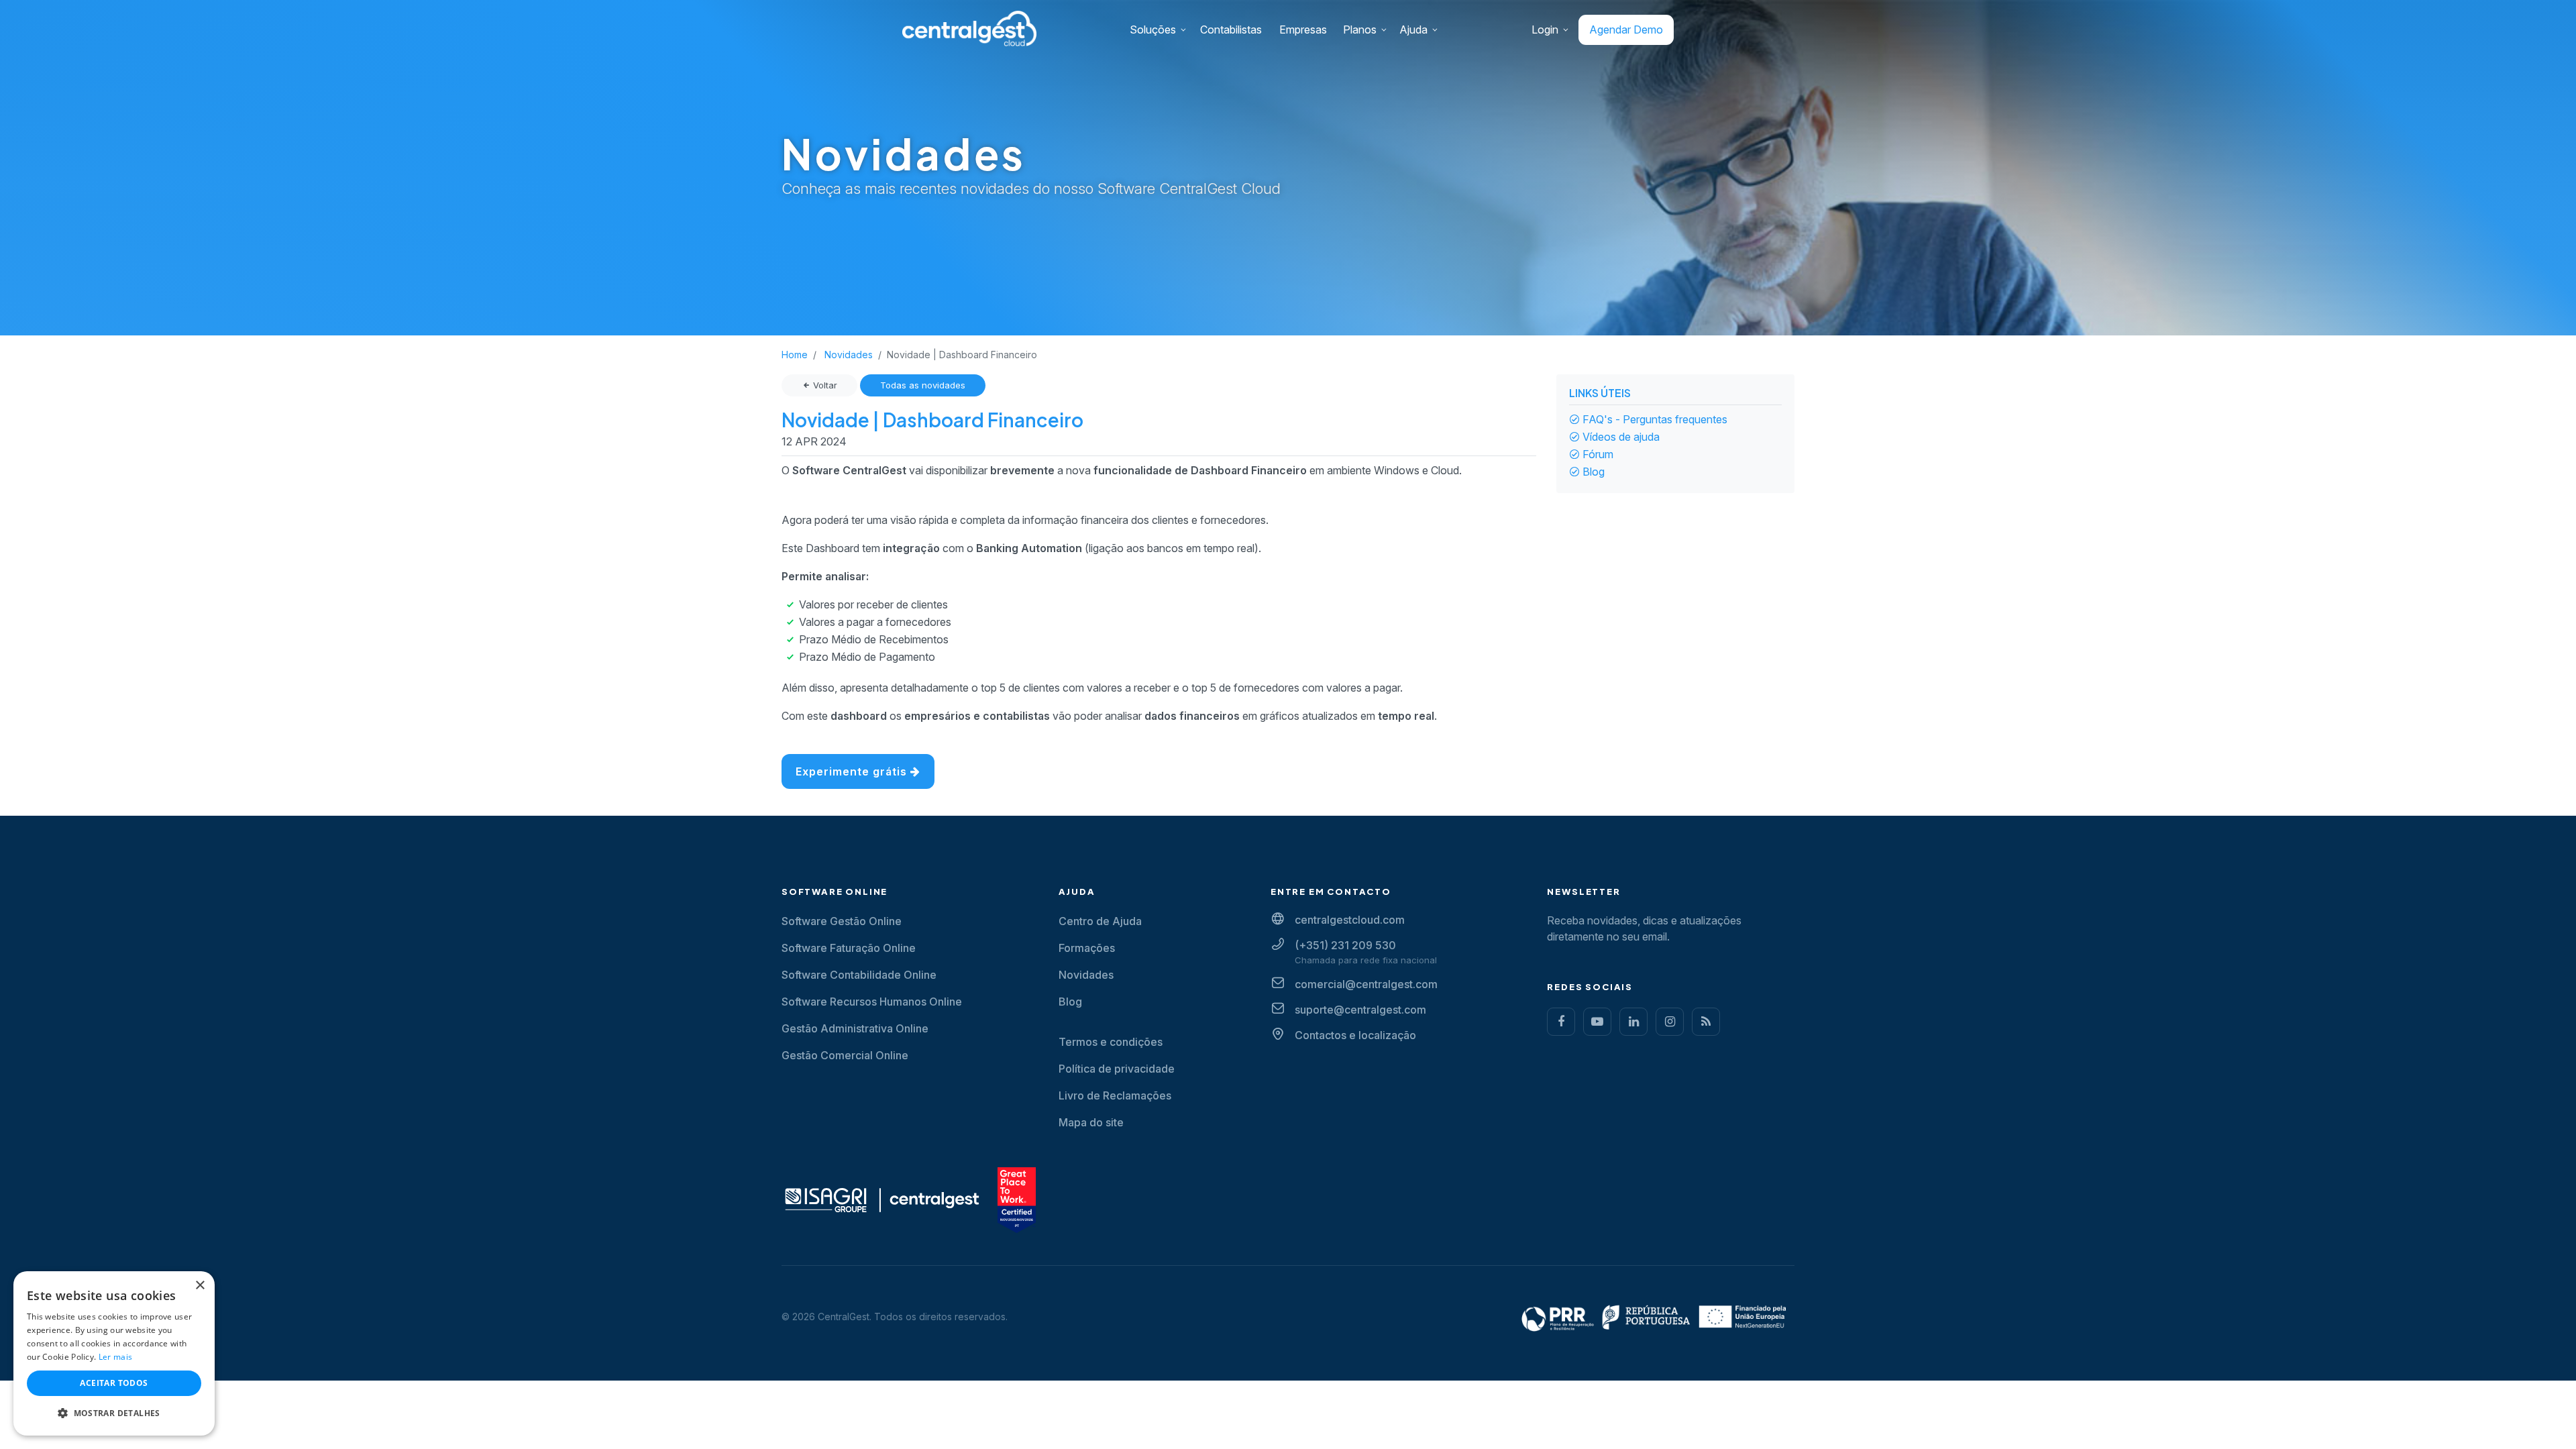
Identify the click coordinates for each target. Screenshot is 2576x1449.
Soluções (1153, 30)
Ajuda (1413, 30)
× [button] (200, 1286)
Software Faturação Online (849, 948)
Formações (1087, 948)
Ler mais (115, 1357)
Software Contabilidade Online (859, 975)
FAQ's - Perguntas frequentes (1655, 419)
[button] (114, 1413)
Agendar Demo (1626, 30)
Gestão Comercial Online (845, 1055)
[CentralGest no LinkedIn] (1633, 1022)
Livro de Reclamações (1115, 1095)
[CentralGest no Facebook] (1561, 1022)
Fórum (1598, 454)
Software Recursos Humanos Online (872, 1002)
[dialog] (114, 1353)
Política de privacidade (1117, 1069)
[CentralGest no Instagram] (1670, 1022)
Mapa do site (1091, 1122)
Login (1545, 30)
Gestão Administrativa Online (855, 1028)
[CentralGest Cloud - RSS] (1706, 1022)
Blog (1594, 472)
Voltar (824, 385)
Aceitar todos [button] (114, 1383)
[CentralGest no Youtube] (1597, 1022)
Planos (1360, 30)
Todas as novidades (923, 385)
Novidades (1086, 975)
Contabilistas (1231, 30)
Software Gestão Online (842, 921)
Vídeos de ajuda (1621, 437)
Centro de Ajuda (1100, 921)
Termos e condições (1111, 1042)
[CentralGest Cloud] (969, 28)
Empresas (1303, 30)
